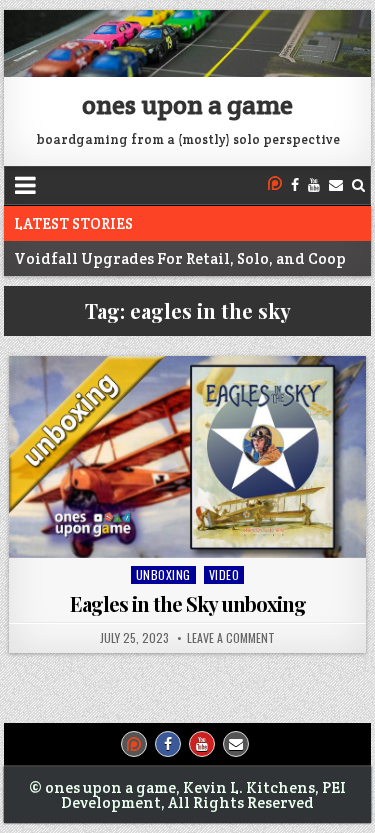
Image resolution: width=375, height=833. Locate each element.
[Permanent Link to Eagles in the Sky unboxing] (188, 456)
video (224, 574)
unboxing (163, 574)
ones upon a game (187, 104)
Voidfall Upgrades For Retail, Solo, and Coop (180, 258)
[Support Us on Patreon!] (275, 185)
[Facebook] (295, 185)
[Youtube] (314, 185)
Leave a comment (231, 638)
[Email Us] (336, 185)
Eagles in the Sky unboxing (188, 603)
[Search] (358, 185)
